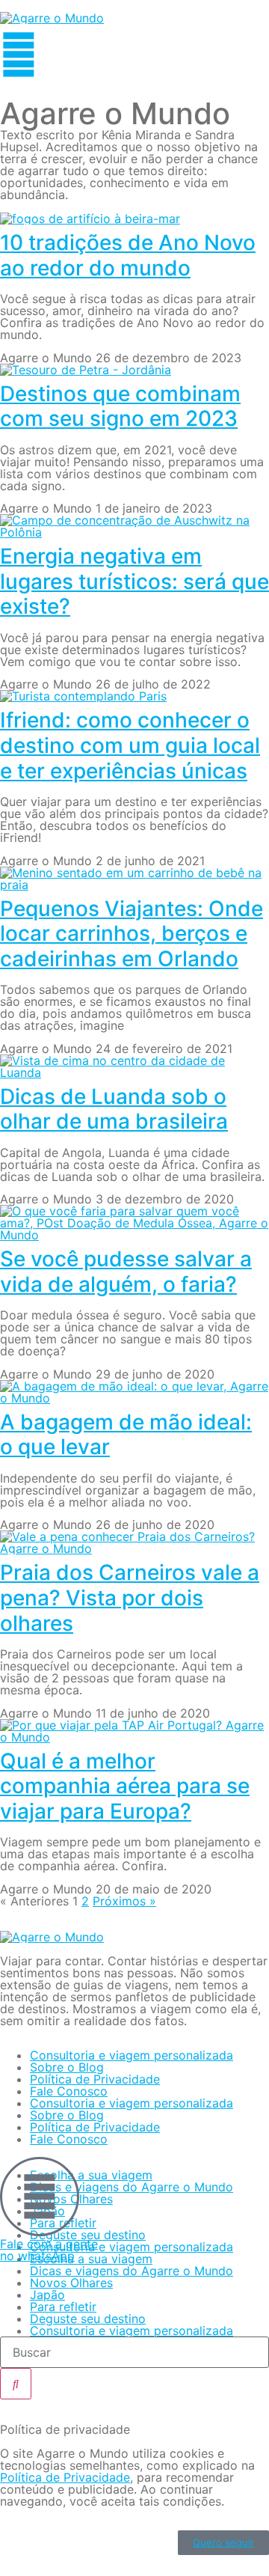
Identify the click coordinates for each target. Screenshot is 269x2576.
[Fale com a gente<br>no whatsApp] (40, 2197)
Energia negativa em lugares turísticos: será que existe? (134, 581)
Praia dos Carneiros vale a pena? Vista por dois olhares (130, 1597)
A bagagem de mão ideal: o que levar (126, 1435)
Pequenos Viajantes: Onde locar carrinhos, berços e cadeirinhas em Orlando (132, 934)
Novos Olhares (71, 2283)
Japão (47, 2295)
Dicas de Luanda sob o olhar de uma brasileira (114, 1109)
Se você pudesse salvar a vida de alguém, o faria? (126, 1272)
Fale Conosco (69, 2091)
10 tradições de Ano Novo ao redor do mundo (128, 255)
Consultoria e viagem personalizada (132, 2055)
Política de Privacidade (95, 2079)
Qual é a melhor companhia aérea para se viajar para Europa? (125, 1786)
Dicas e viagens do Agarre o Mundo (132, 2187)
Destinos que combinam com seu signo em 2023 (120, 406)
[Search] (16, 2384)
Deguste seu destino (88, 2319)
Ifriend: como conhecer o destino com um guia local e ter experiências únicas (130, 745)
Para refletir (63, 2307)
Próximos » (124, 1901)
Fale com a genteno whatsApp (49, 2250)
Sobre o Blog (67, 2067)
